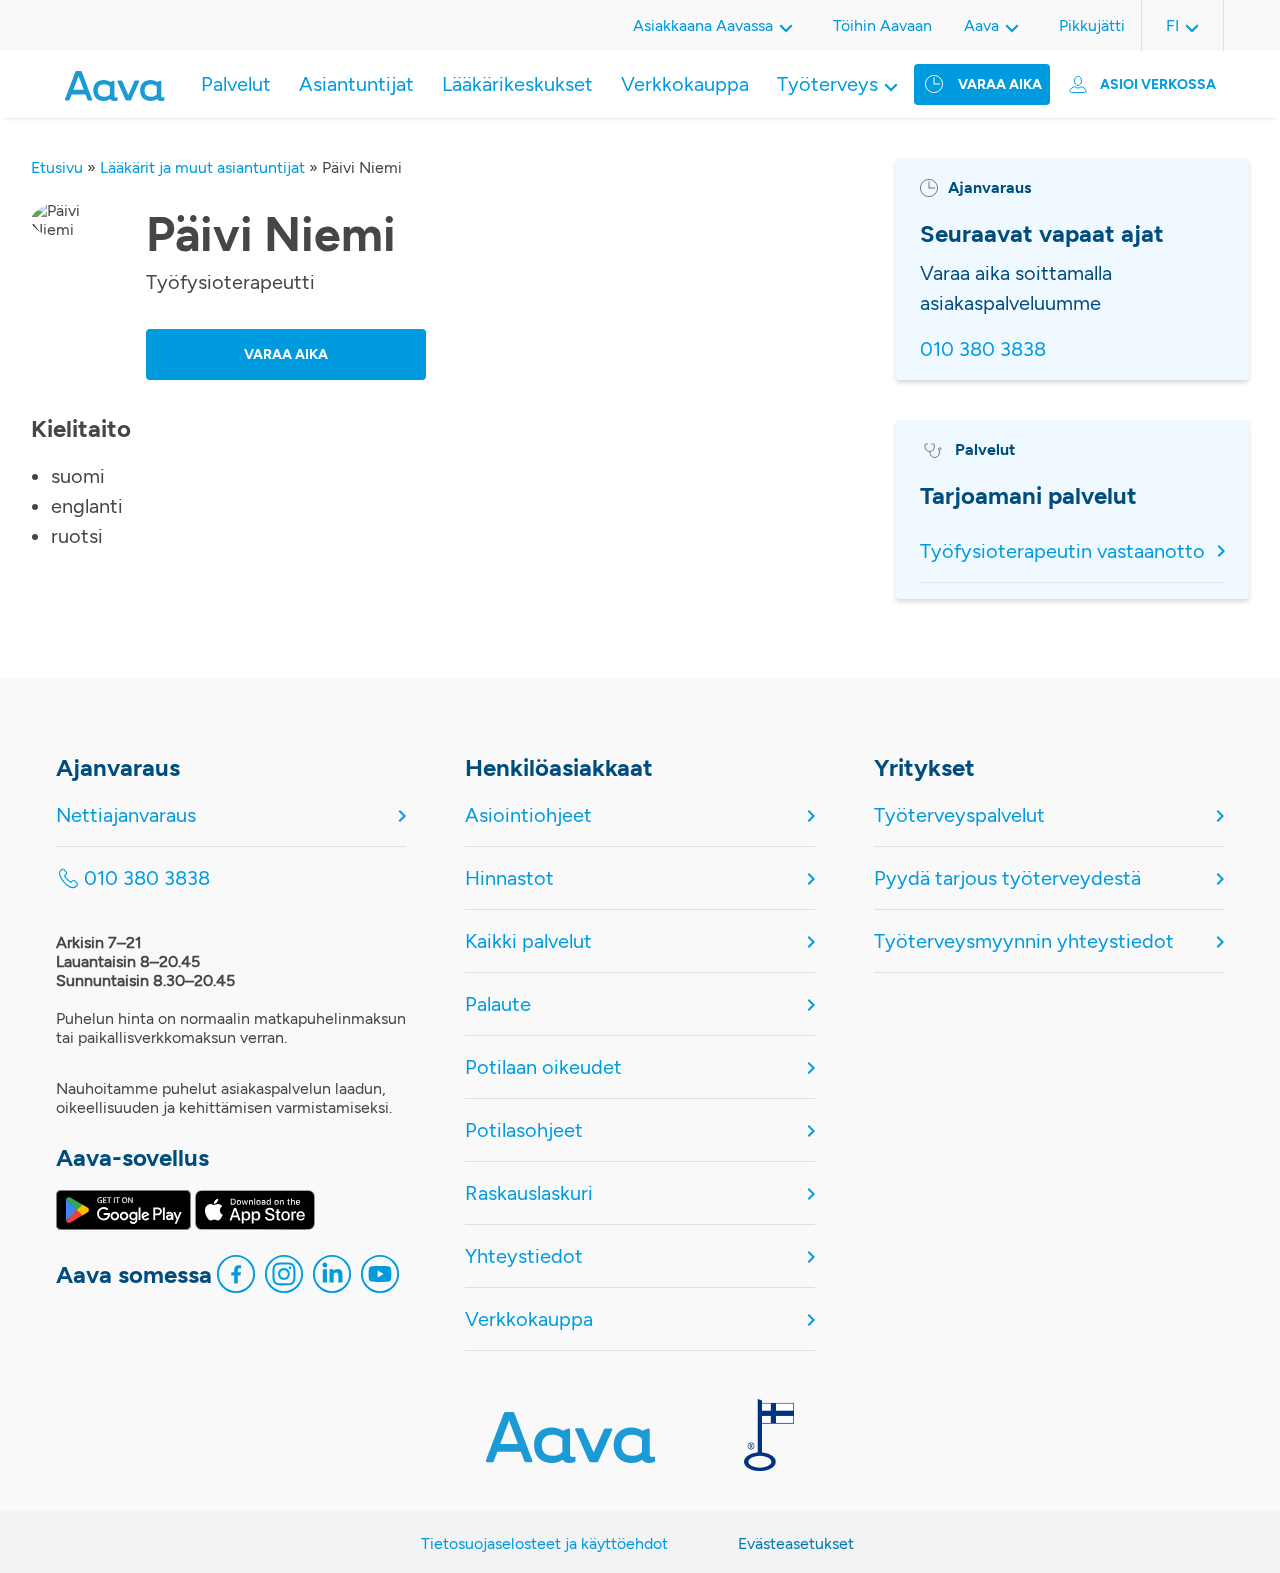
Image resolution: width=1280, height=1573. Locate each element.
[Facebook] (236, 1279)
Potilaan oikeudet (543, 1067)
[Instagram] (284, 1279)
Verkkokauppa (685, 84)
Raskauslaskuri (529, 1193)
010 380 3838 (983, 349)
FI (1172, 25)
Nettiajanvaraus (126, 815)
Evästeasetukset (796, 1543)
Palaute (498, 1004)
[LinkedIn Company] (332, 1279)
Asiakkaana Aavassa (703, 25)
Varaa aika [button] (286, 354)
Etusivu (57, 167)
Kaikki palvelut (528, 941)
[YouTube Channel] (380, 1279)
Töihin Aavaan (882, 25)
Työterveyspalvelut (959, 815)
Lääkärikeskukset (517, 84)
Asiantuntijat (356, 84)
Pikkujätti (1092, 25)
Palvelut (236, 84)
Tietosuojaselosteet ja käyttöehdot (544, 1543)
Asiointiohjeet (528, 815)
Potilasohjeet (524, 1130)
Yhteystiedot (524, 1256)
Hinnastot (509, 878)
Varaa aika (1000, 84)
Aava (981, 25)
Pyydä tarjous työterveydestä (1007, 878)
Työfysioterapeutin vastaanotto (1062, 551)
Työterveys (827, 84)
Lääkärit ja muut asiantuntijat (202, 167)
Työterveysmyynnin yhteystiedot (1024, 941)
